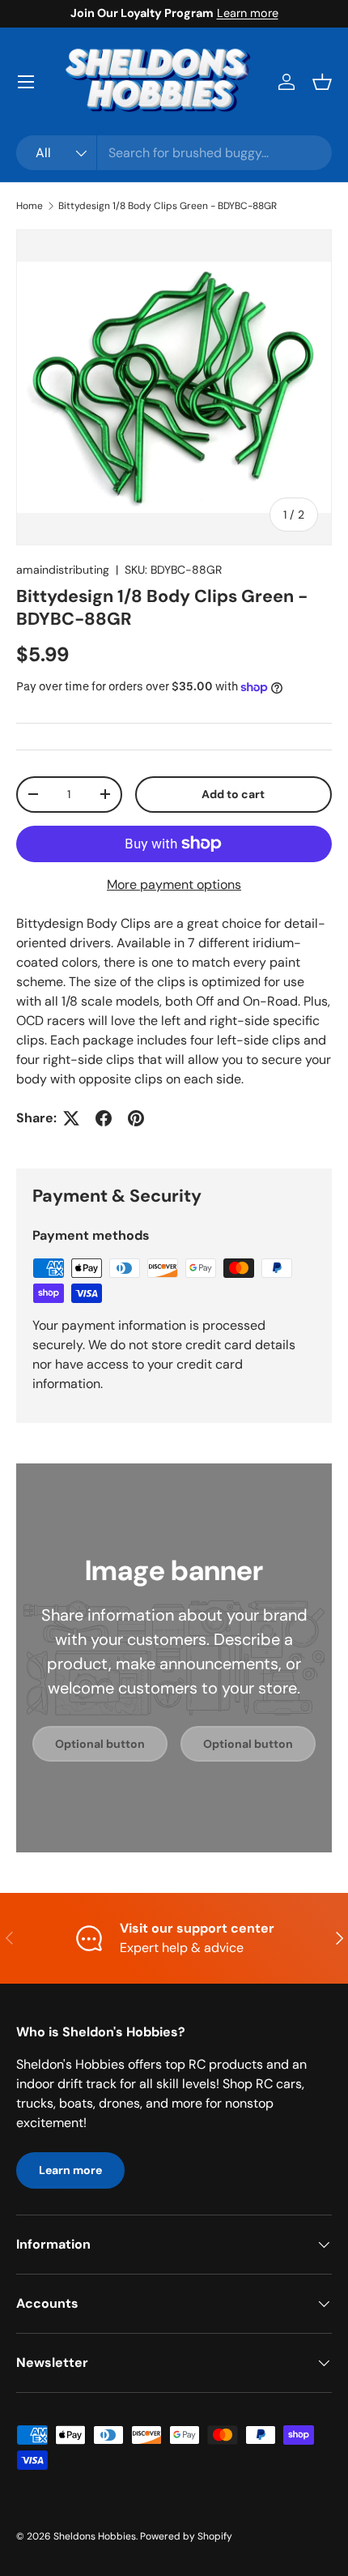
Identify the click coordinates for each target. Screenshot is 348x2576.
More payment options (174, 884)
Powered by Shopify (186, 2536)
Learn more (248, 13)
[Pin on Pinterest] (136, 1118)
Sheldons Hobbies (95, 2536)
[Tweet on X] (71, 1118)
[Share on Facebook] (104, 1118)
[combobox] (174, 153)
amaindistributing (63, 570)
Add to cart (233, 794)
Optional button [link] (100, 1744)
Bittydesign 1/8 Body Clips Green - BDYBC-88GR (168, 206)
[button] (322, 82)
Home (30, 206)
